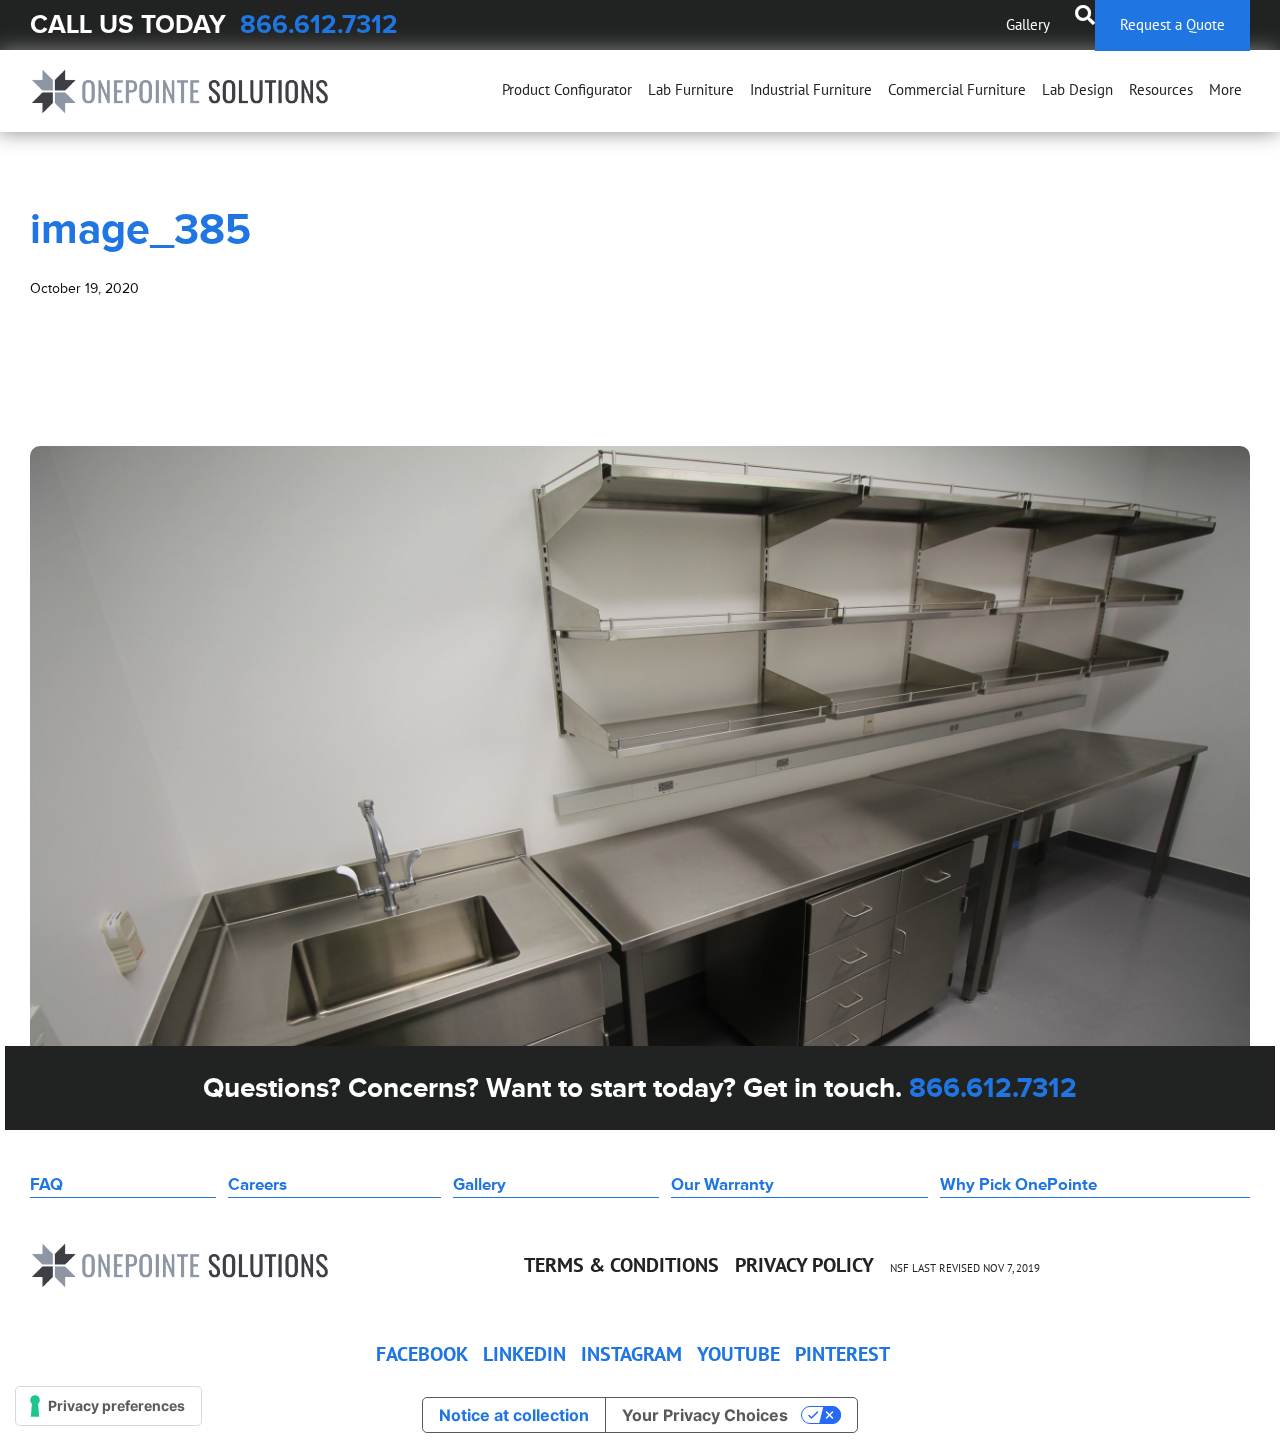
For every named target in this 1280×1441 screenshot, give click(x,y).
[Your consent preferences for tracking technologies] (108, 1406)
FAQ (46, 1184)
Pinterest (842, 1354)
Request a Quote (1172, 24)
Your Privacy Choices (705, 1415)
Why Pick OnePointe (1018, 1184)
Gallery (1028, 24)
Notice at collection (514, 1415)
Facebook (422, 1354)
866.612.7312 (319, 24)
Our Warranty (722, 1184)
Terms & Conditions (621, 1265)
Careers (257, 1184)
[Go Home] (180, 91)
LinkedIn (524, 1354)
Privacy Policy (804, 1265)
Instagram (631, 1354)
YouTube (738, 1354)
